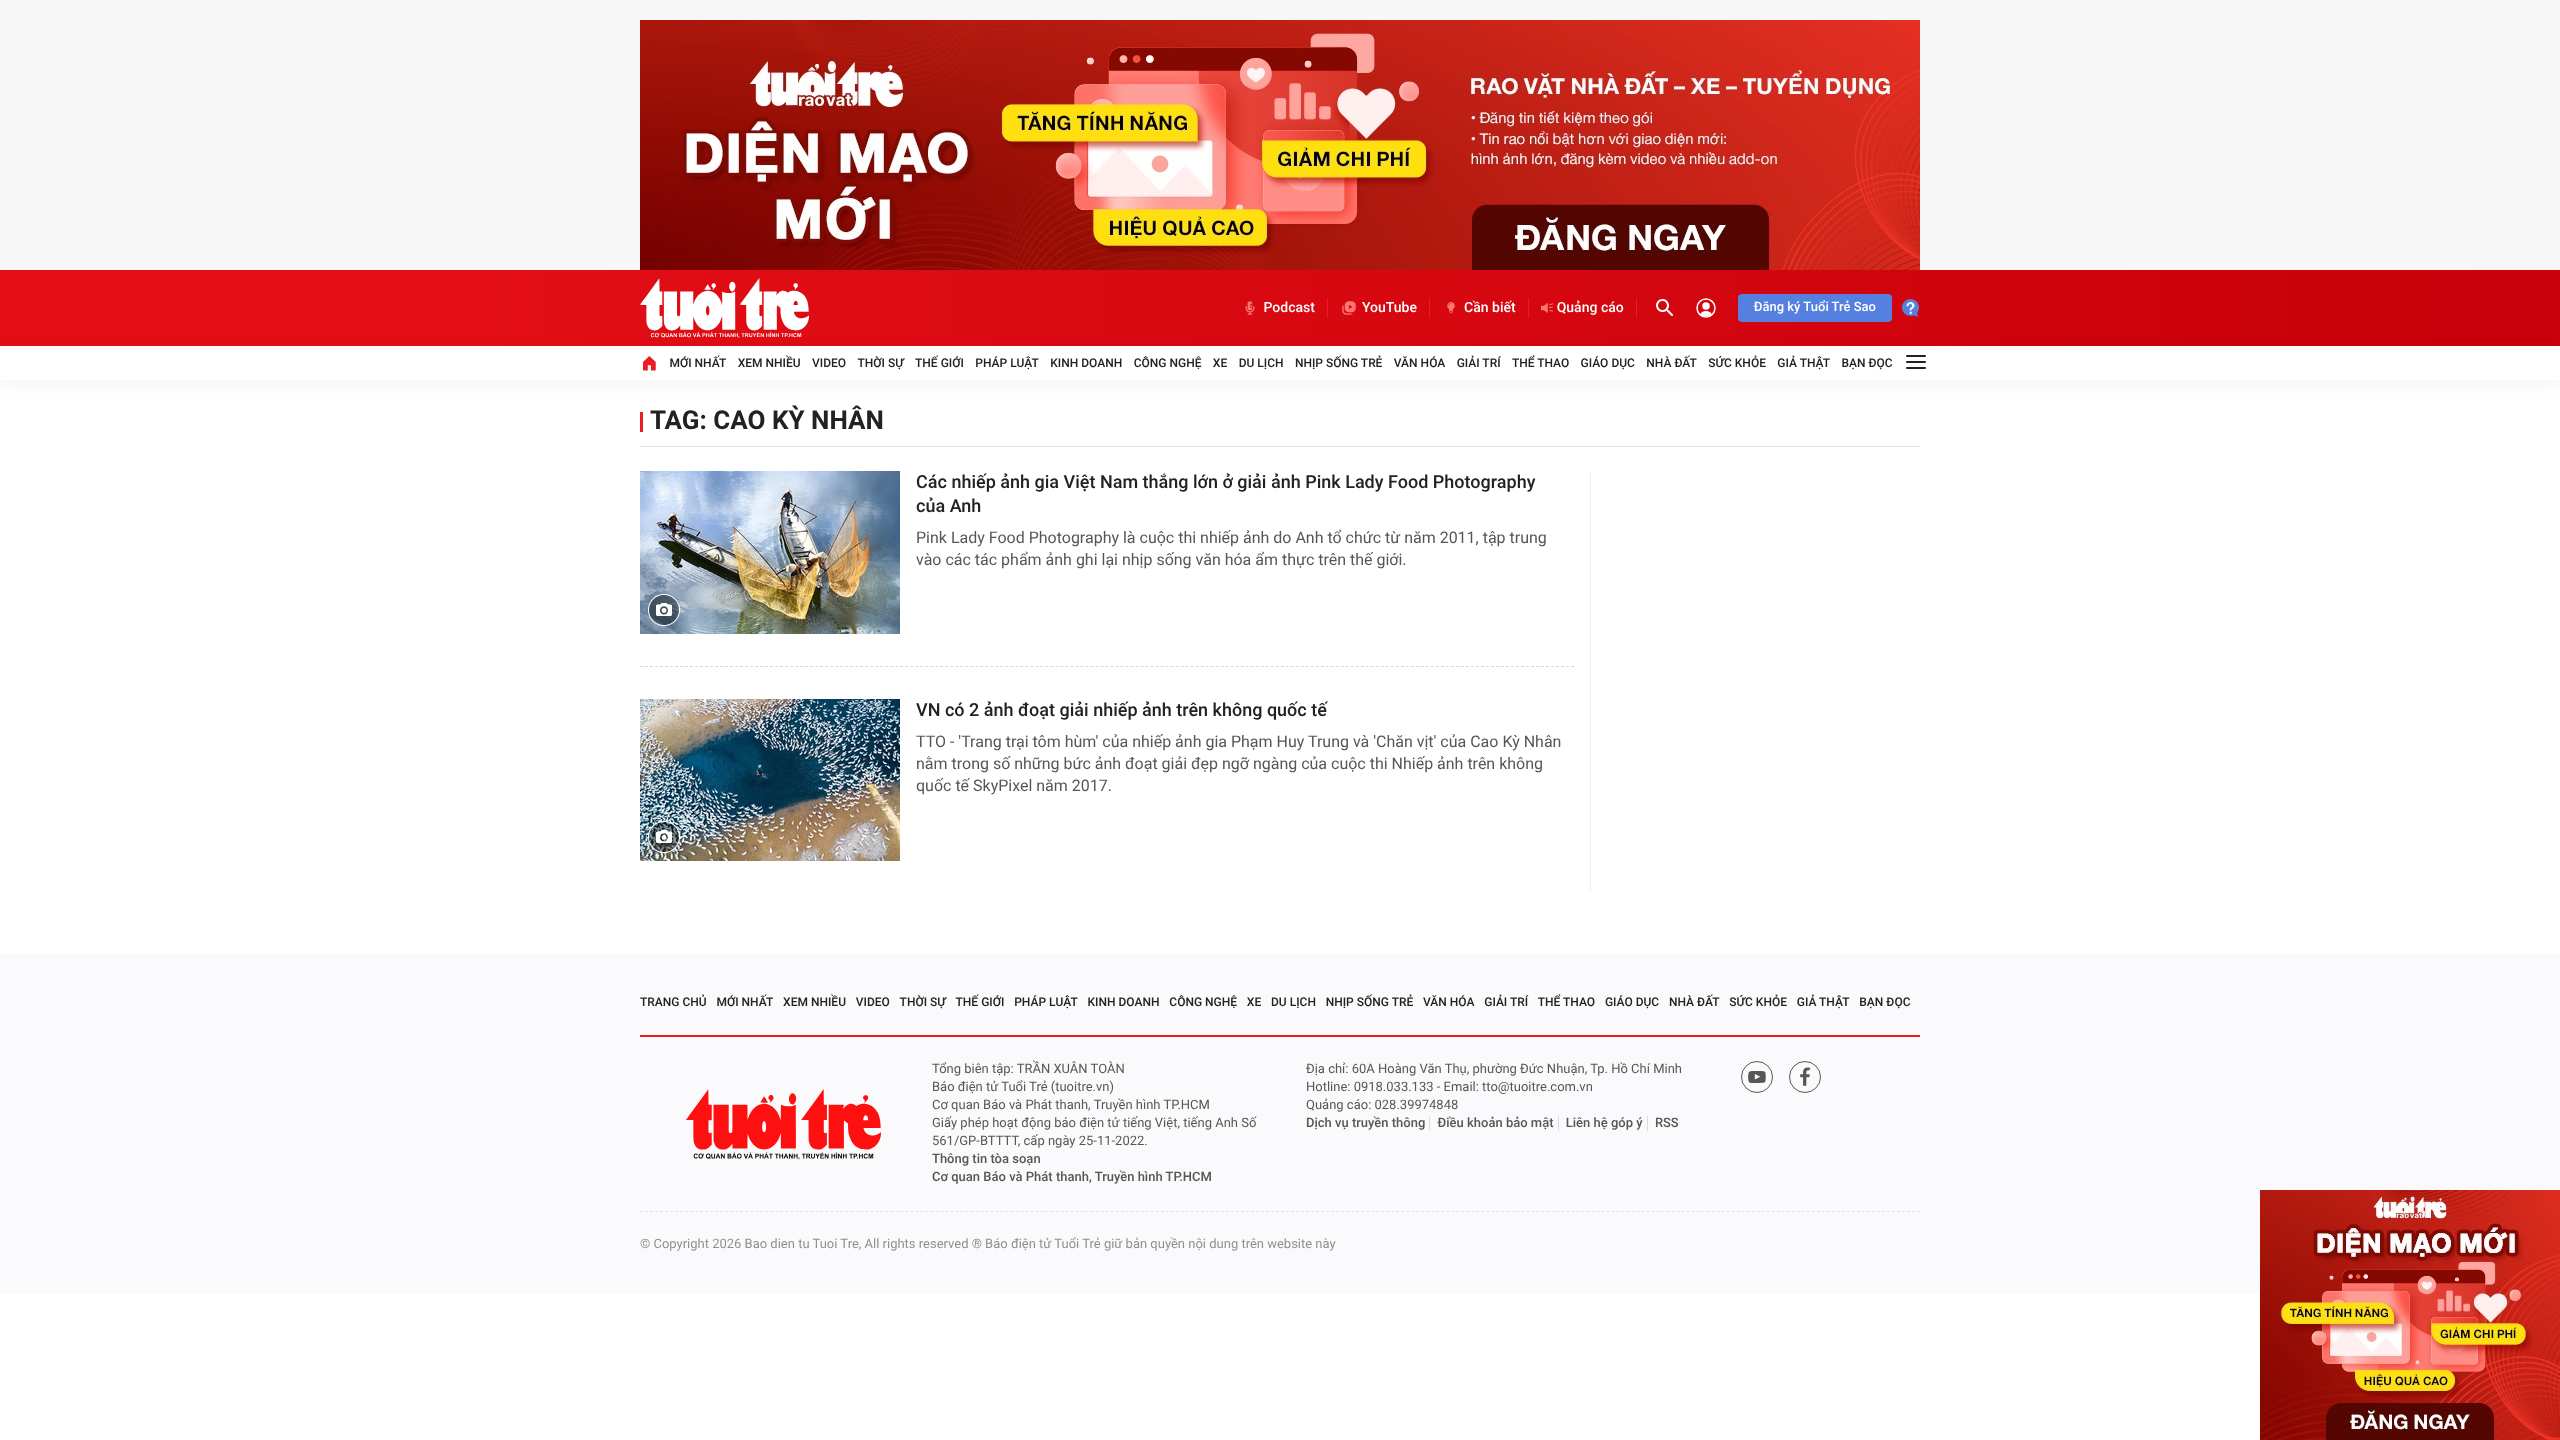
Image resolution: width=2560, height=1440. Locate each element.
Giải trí (1479, 363)
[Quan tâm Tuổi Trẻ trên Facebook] (1805, 1077)
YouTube (1389, 308)
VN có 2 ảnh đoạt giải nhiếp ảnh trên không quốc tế (1121, 710)
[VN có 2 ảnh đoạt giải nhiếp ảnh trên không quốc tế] (770, 780)
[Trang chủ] (649, 363)
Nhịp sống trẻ (1339, 363)
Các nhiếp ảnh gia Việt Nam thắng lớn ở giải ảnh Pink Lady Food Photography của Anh (1225, 494)
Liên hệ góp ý (1604, 1123)
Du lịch (1261, 363)
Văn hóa (1420, 363)
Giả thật (1803, 363)
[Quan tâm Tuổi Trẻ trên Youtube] (1757, 1077)
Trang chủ (673, 1002)
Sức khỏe (1737, 363)
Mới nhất (697, 363)
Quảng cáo (1590, 308)
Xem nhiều (769, 363)
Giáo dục (1608, 363)
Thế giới (939, 363)
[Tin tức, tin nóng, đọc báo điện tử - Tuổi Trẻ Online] (724, 308)
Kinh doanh (1086, 363)
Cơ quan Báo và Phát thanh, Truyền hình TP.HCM (1072, 1177)
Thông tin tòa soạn (986, 1159)
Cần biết (1490, 308)
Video (829, 363)
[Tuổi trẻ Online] (786, 1124)
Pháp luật (1007, 363)
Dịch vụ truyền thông (1365, 1123)
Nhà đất (1671, 363)
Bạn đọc (1867, 363)
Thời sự (880, 363)
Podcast (1289, 308)
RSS (1667, 1123)
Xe (1220, 363)
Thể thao (1540, 363)
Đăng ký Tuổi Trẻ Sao (1815, 307)
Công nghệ (1168, 363)
